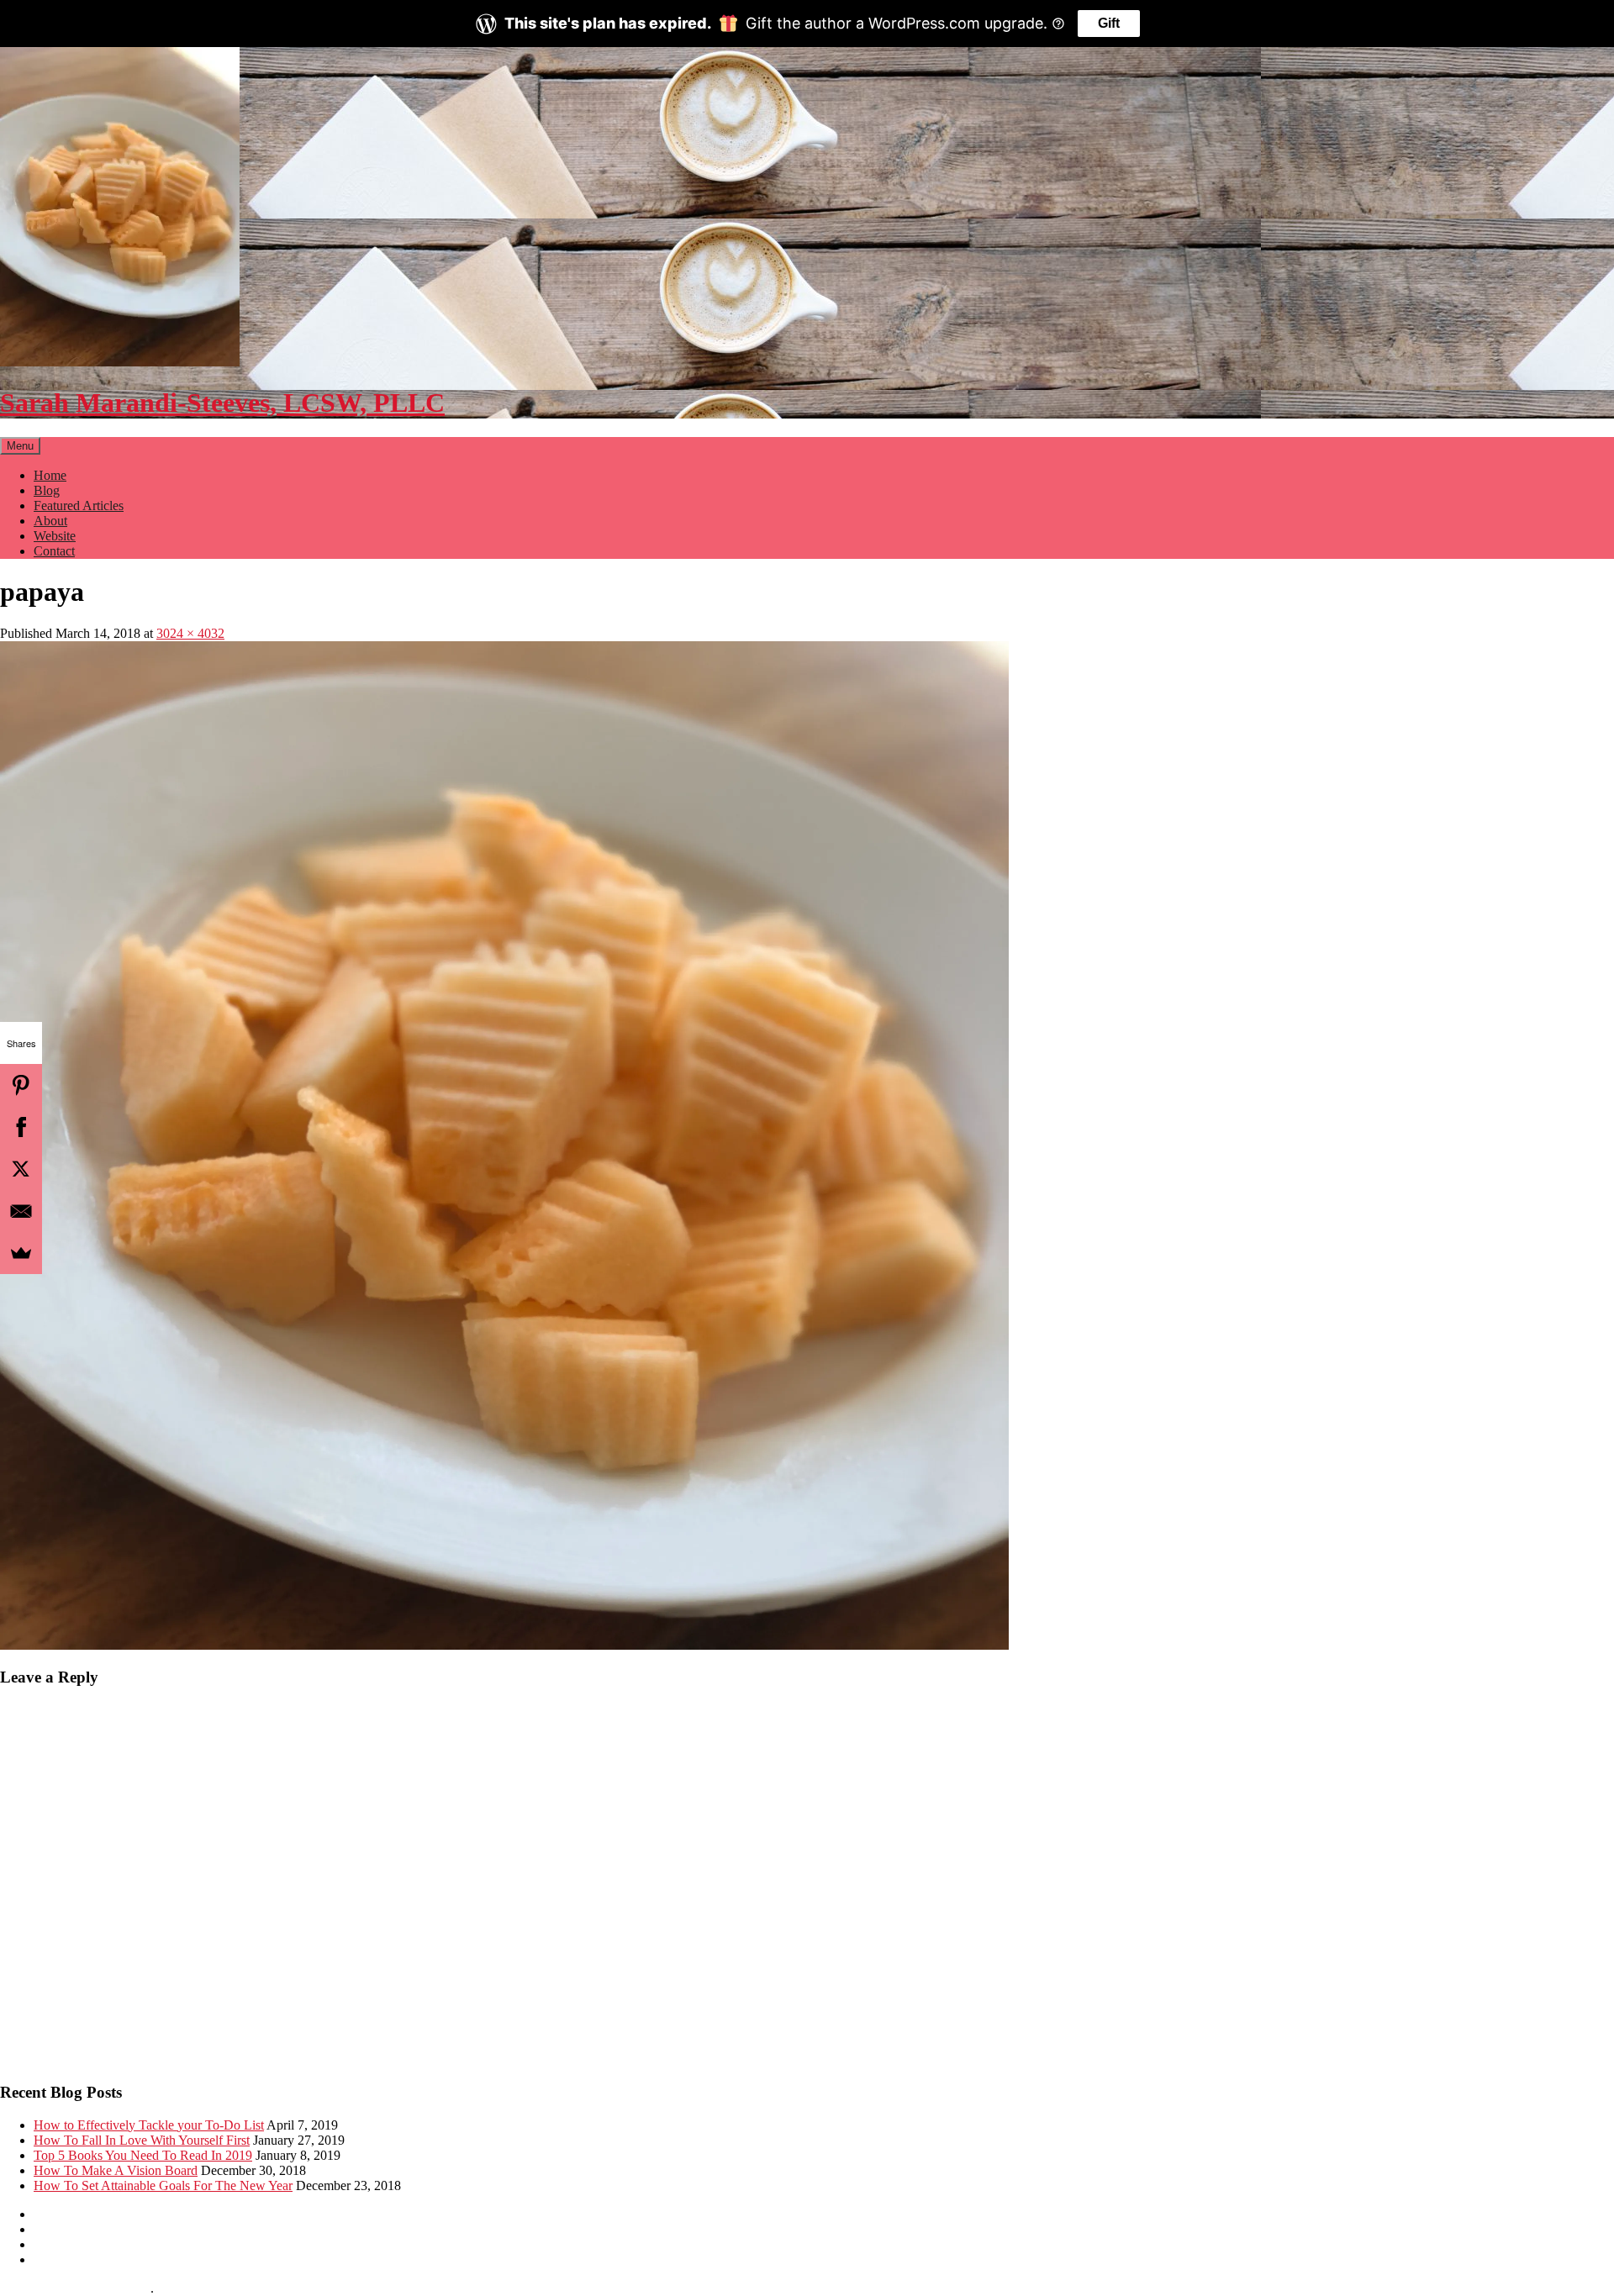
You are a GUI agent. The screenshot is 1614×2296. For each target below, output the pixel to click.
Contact (54, 551)
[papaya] (504, 1645)
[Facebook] (21, 1127)
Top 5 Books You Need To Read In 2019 (143, 2155)
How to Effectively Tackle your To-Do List (149, 2125)
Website (55, 536)
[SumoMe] (21, 1253)
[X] (21, 1169)
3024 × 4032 (190, 633)
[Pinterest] (21, 1085)
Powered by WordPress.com (75, 2288)
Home (50, 475)
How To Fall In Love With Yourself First (142, 2140)
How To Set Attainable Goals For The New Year (163, 2185)
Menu (20, 446)
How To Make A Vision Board (116, 2170)
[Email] (21, 1211)
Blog (47, 490)
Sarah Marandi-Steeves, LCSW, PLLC (222, 403)
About (50, 521)
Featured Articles (79, 506)
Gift (1109, 23)
